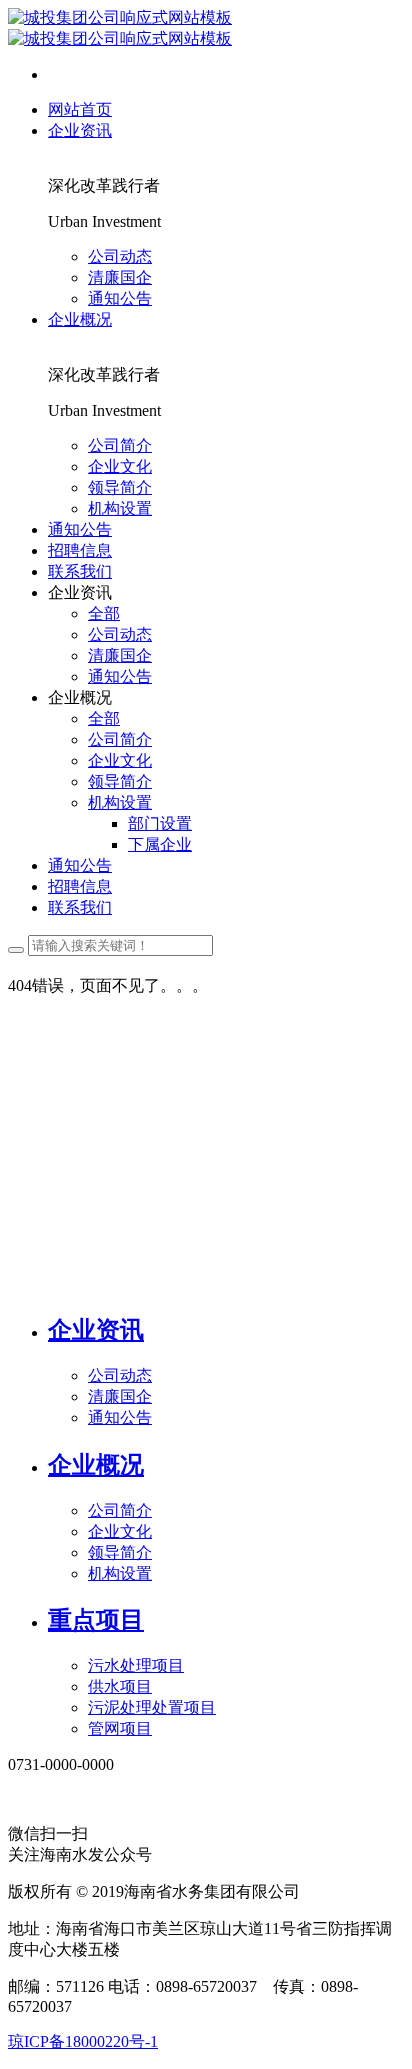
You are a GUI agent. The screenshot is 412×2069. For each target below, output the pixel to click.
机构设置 (120, 1573)
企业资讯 (96, 1330)
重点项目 (96, 1620)
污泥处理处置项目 (152, 1707)
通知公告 (120, 1417)
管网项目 (120, 1728)
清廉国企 (120, 1396)
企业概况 (96, 1465)
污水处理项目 (136, 1665)
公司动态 (120, 1375)
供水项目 (120, 1686)
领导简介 (120, 1552)
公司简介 (120, 1510)
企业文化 (120, 1531)
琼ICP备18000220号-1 (83, 2041)
